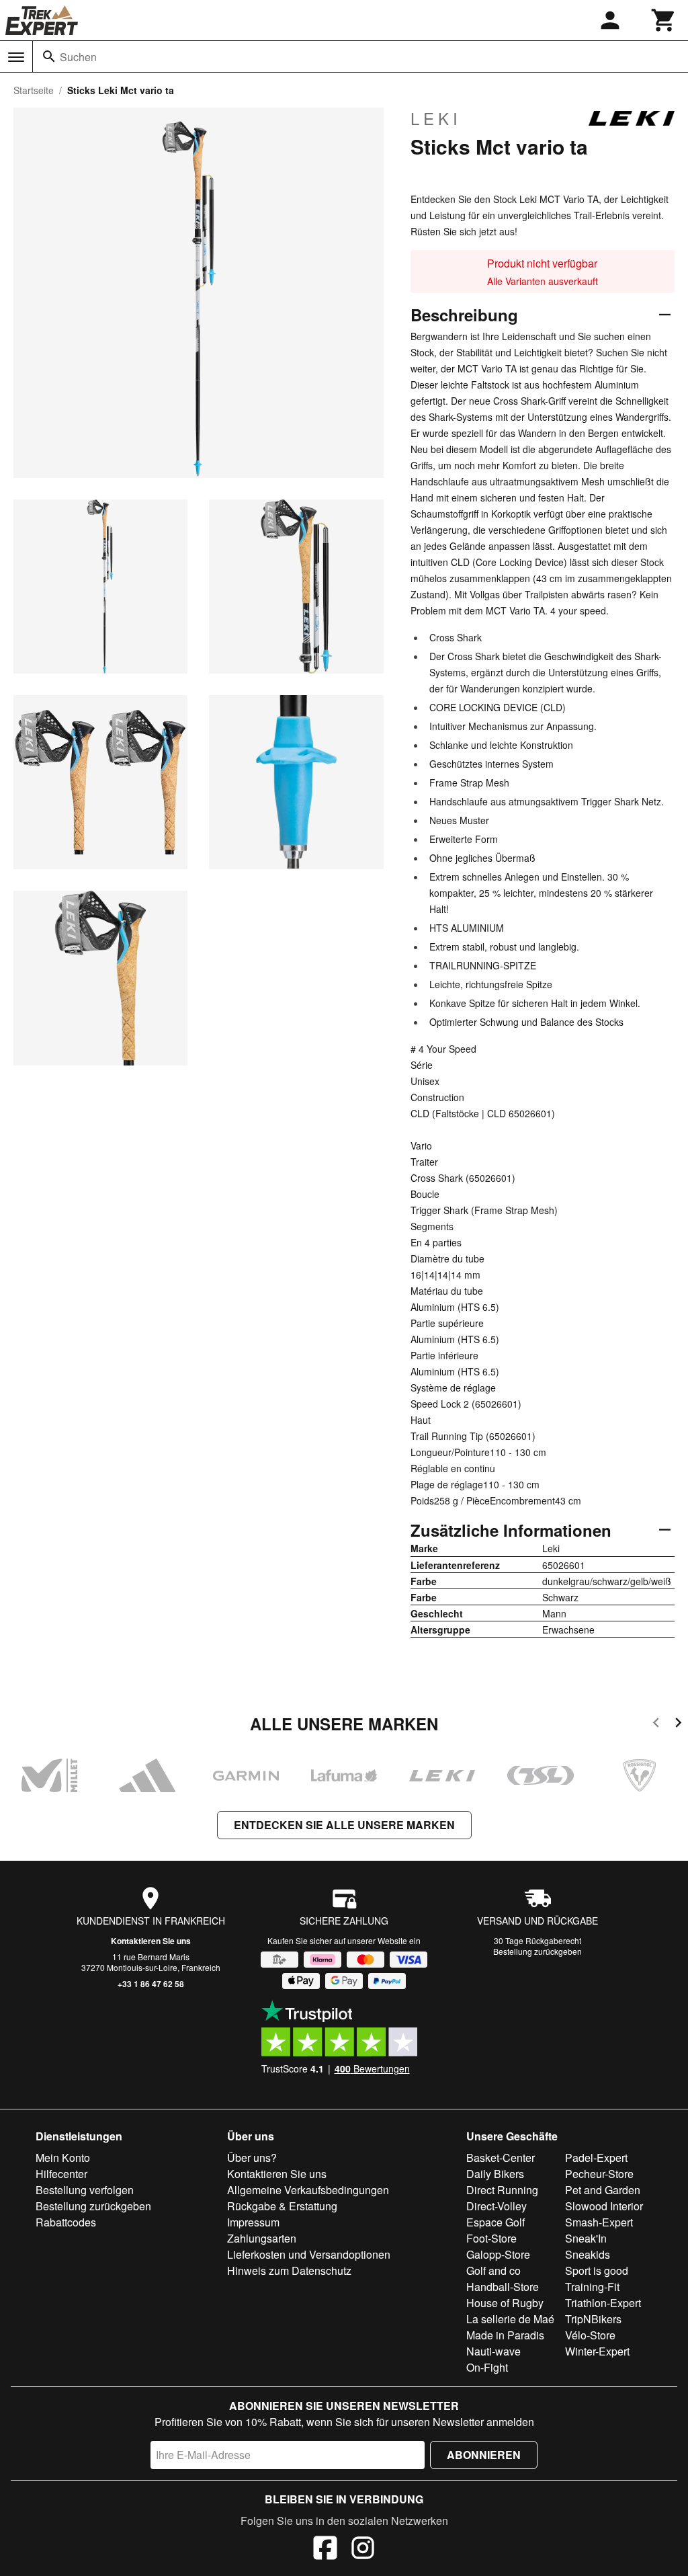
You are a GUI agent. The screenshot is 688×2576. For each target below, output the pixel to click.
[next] (678, 1725)
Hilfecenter (61, 2174)
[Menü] (16, 57)
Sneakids (588, 2254)
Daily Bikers (495, 2174)
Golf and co (493, 2270)
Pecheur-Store (599, 2174)
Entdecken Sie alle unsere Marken (344, 1825)
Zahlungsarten (262, 2238)
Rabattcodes (66, 2222)
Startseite (34, 90)
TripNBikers (593, 2319)
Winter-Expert (597, 2351)
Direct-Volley (497, 2206)
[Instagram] (363, 2550)
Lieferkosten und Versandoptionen (309, 2254)
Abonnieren (484, 2455)
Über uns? (252, 2158)
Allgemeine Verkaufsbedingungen (308, 2190)
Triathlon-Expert (603, 2303)
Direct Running (502, 2190)
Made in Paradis (505, 2335)
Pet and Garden (603, 2190)
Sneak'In (586, 2238)
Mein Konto (63, 2158)
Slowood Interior (604, 2206)
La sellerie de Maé (510, 2319)
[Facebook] (325, 2550)
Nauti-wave (493, 2351)
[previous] (656, 1725)
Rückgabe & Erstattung (282, 2206)
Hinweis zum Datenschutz (289, 2270)
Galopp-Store (498, 2254)
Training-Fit (592, 2287)
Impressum (253, 2222)
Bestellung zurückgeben (537, 1951)
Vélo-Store (590, 2335)
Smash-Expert (599, 2222)
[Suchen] (49, 56)
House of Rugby (505, 2303)
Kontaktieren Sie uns (151, 1941)
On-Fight (487, 2367)
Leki (436, 118)
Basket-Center (501, 2158)
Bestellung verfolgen (85, 2190)
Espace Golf (496, 2222)
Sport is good (597, 2270)
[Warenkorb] (664, 20)
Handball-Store (503, 2287)
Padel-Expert (596, 2158)
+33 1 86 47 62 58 (151, 1984)
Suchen (78, 57)
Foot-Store (491, 2238)
